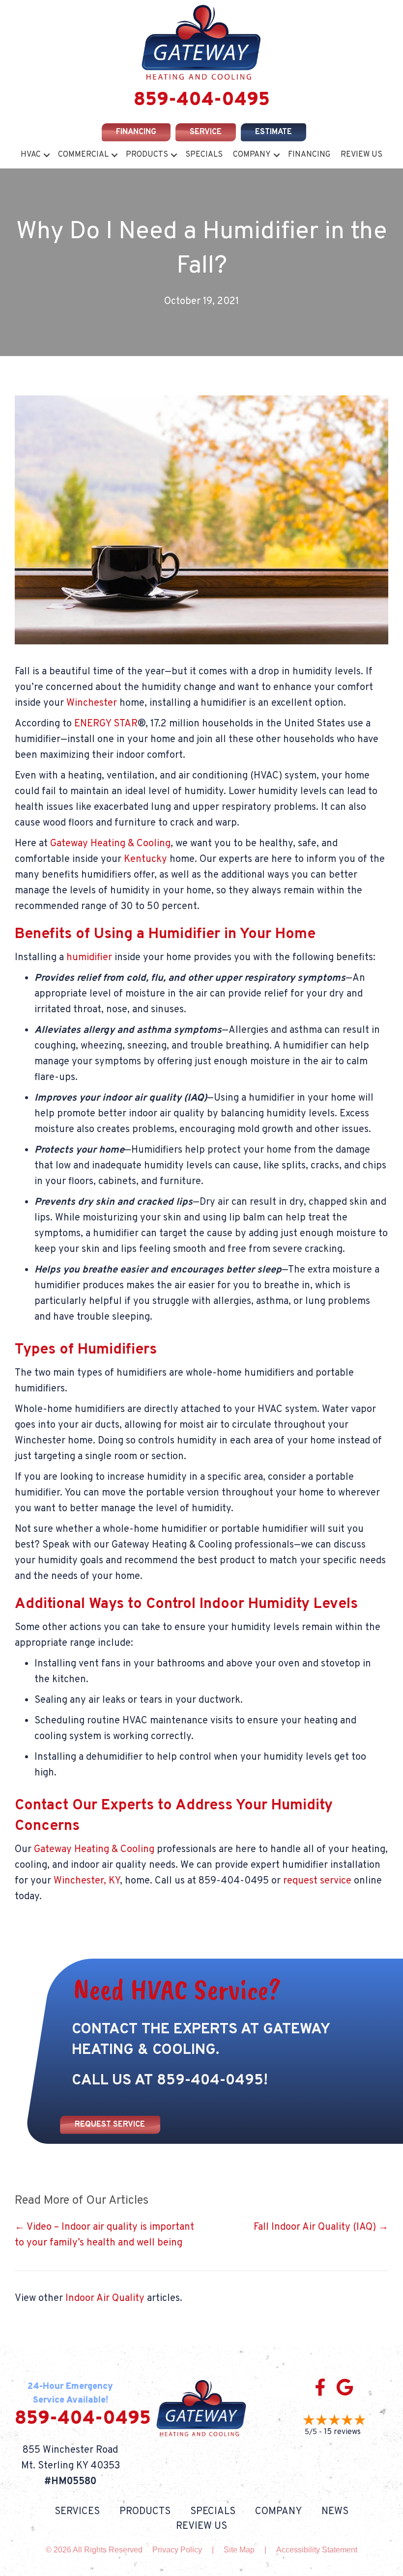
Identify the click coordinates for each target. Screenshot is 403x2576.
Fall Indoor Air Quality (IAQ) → (321, 2227)
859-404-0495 (202, 100)
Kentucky (145, 859)
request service (317, 1881)
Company (252, 155)
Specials (204, 155)
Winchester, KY (87, 1881)
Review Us (361, 155)
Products (147, 155)
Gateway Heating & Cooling (110, 844)
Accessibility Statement (317, 2550)
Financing (309, 155)
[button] (47, 155)
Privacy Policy (177, 2550)
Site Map (239, 2550)
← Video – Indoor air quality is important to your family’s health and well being (104, 2235)
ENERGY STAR (106, 724)
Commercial (83, 155)
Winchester (92, 703)
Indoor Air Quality (105, 2299)
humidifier (89, 958)
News (335, 2512)
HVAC (31, 155)
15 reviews (342, 2432)
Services (77, 2512)
